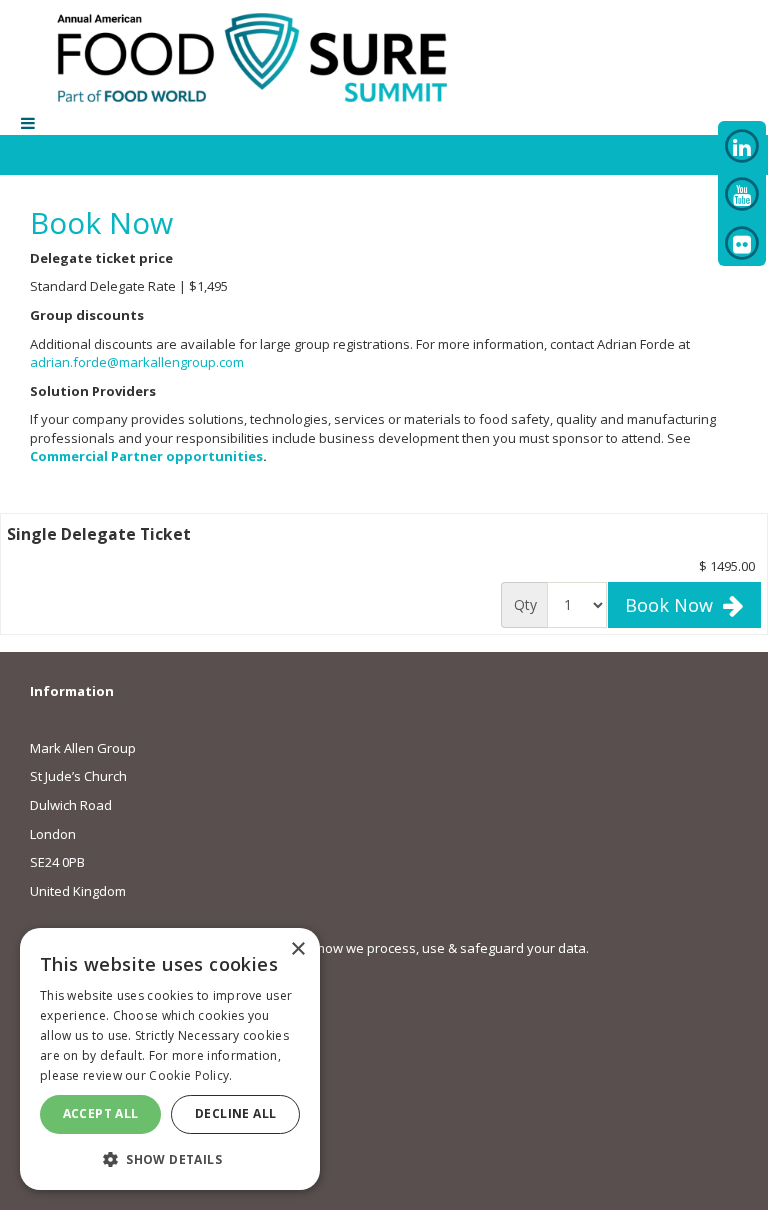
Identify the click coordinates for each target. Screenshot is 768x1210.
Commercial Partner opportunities (146, 456)
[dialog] (170, 1059)
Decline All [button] (235, 1113)
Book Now (674, 605)
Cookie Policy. (190, 1075)
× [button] (297, 949)
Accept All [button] (101, 1113)
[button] (170, 1158)
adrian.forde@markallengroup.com (137, 362)
